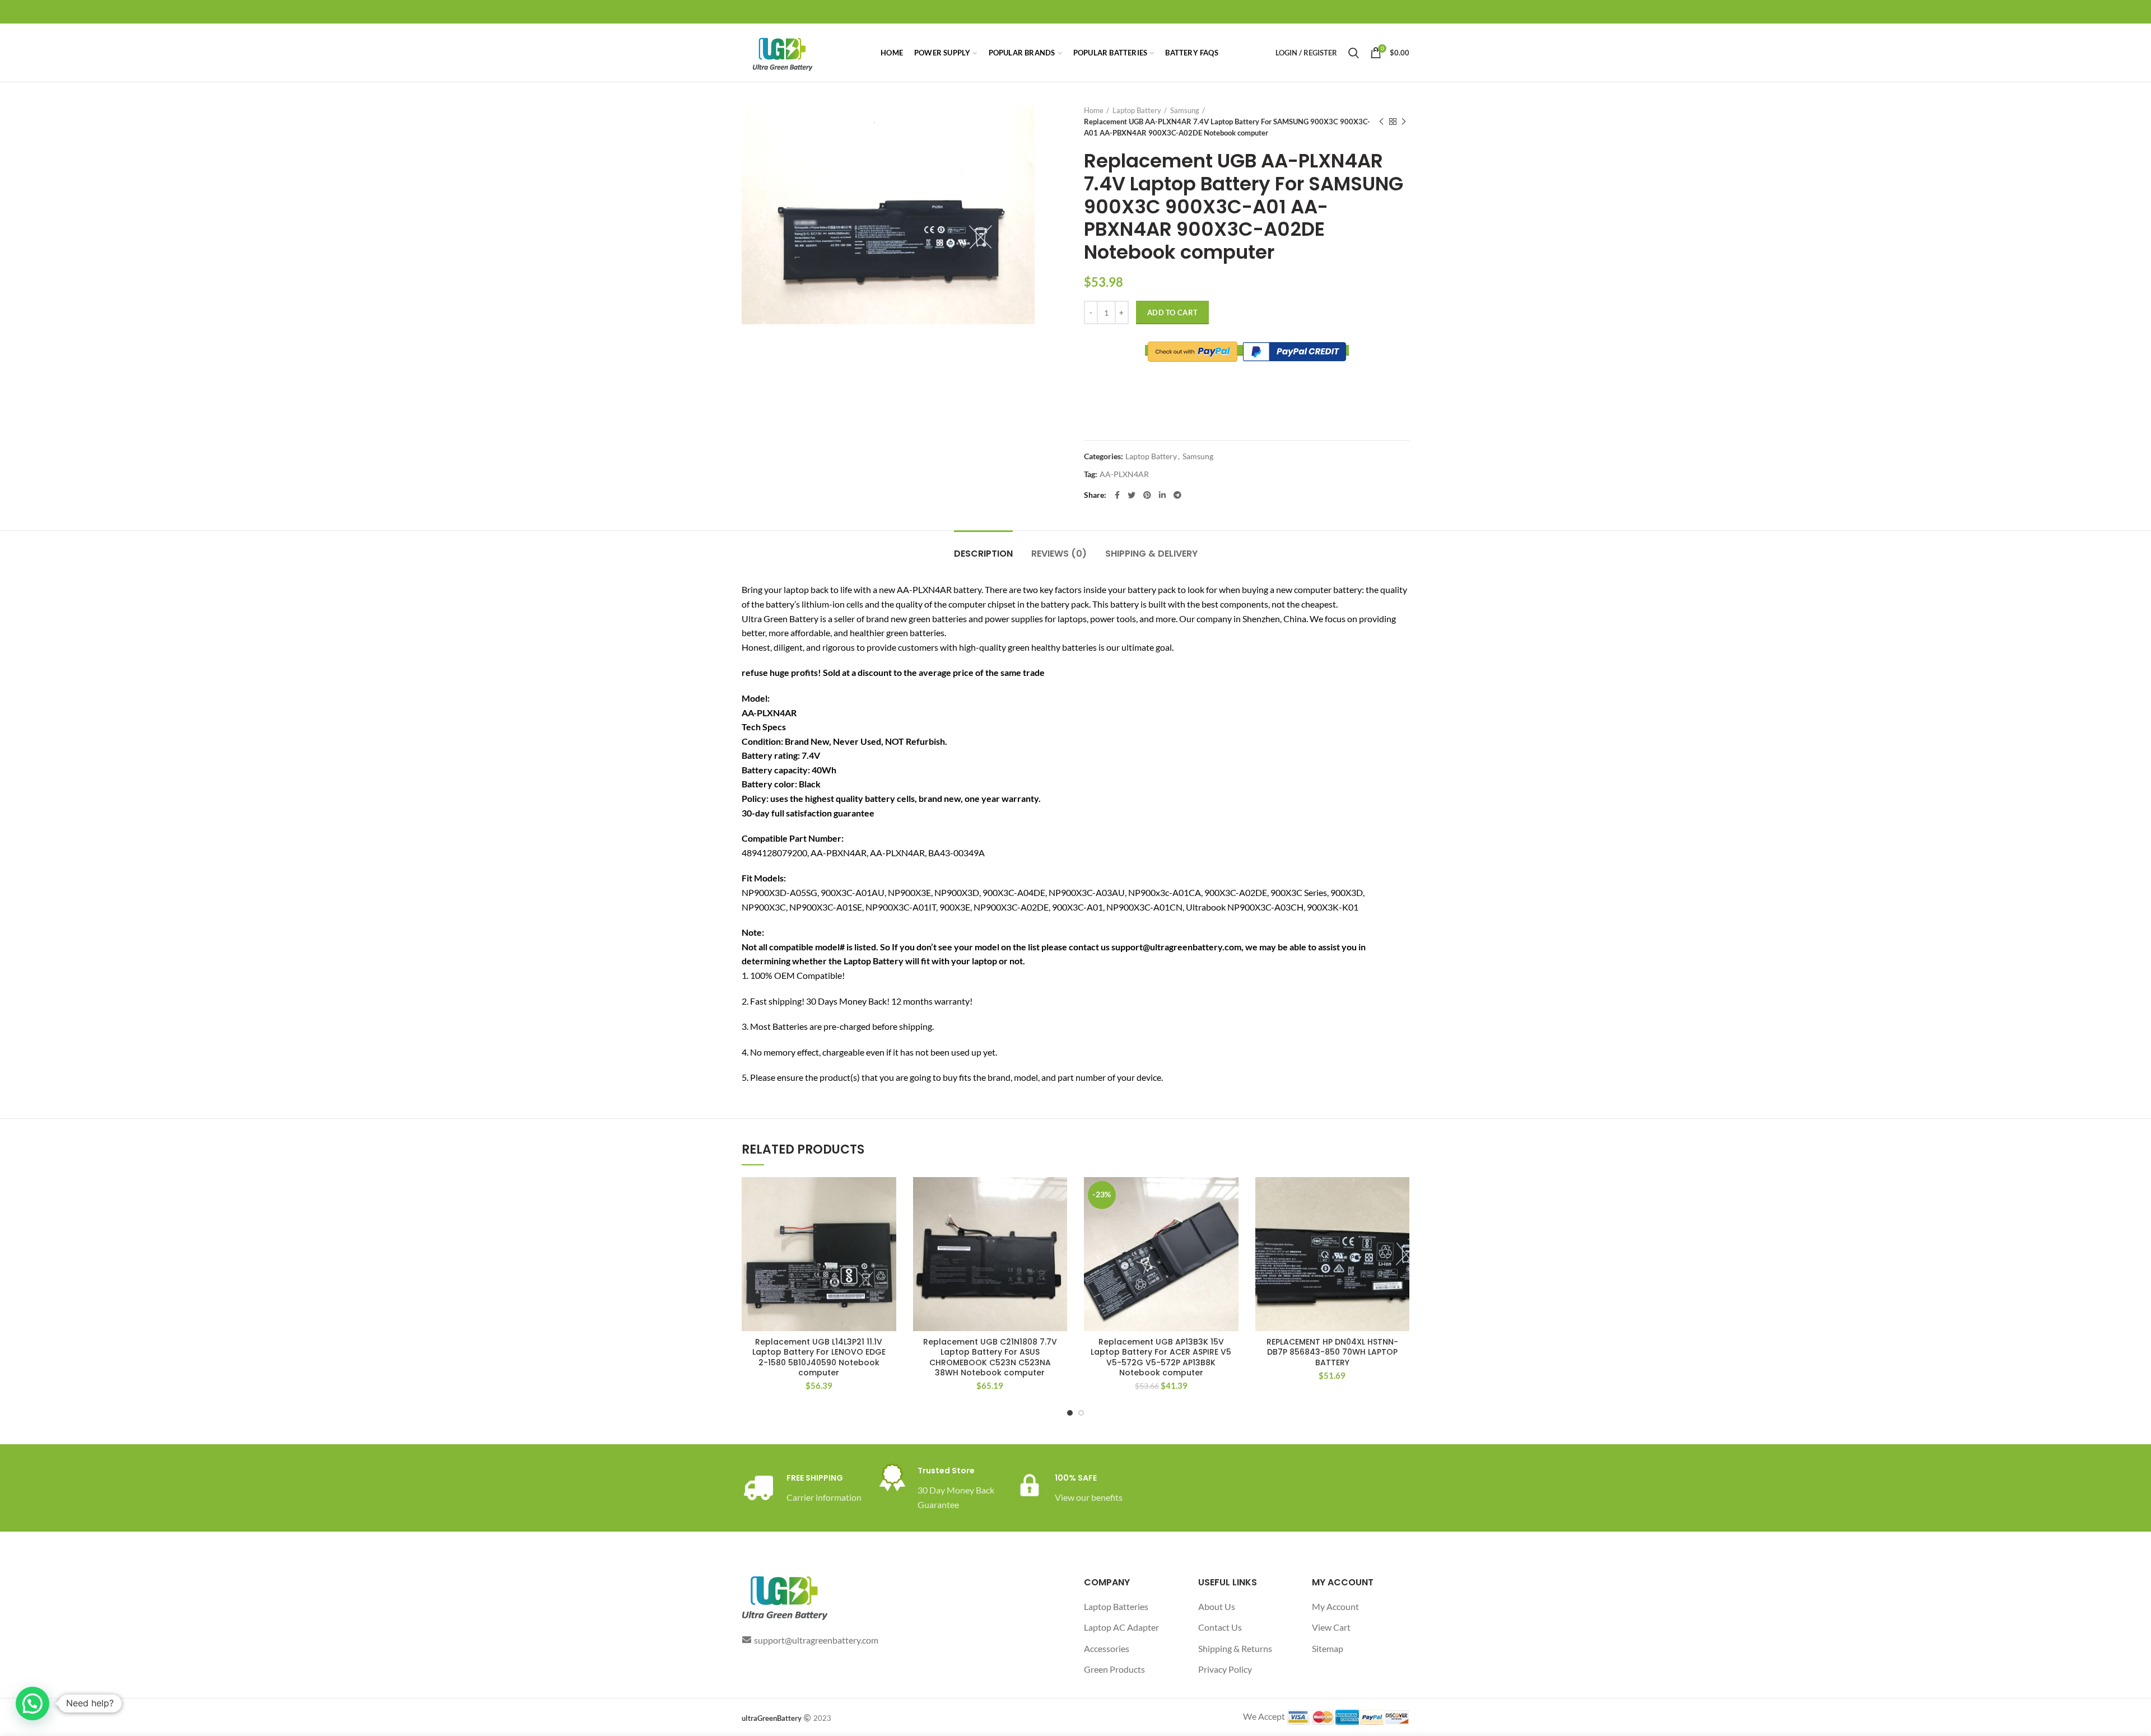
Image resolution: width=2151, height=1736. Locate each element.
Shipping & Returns (1235, 1648)
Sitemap (1328, 1648)
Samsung (1185, 110)
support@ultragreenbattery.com (816, 1640)
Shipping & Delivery (1151, 554)
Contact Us (1220, 1627)
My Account (1335, 1606)
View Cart (1331, 1627)
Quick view (888, 1221)
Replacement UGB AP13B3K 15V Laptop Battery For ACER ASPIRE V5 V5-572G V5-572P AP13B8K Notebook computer (1161, 1357)
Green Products (1114, 1669)
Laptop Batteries (1116, 1606)
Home (1094, 110)
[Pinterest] (1147, 495)
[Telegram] (1177, 495)
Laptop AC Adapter (1121, 1627)
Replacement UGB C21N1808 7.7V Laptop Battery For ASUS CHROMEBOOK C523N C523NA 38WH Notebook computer (990, 1357)
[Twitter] (1132, 495)
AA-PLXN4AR (1124, 474)
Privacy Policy (1225, 1669)
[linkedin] (1162, 495)
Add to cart (1172, 312)
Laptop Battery (1137, 110)
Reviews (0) (1059, 554)
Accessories (1107, 1648)
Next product (1404, 122)
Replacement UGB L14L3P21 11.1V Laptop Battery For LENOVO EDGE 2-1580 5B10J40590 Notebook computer (819, 1357)
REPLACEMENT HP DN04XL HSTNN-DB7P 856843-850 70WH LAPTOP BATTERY (1332, 1352)
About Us (1217, 1606)
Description (983, 554)
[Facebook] (1117, 495)
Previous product (1381, 122)
